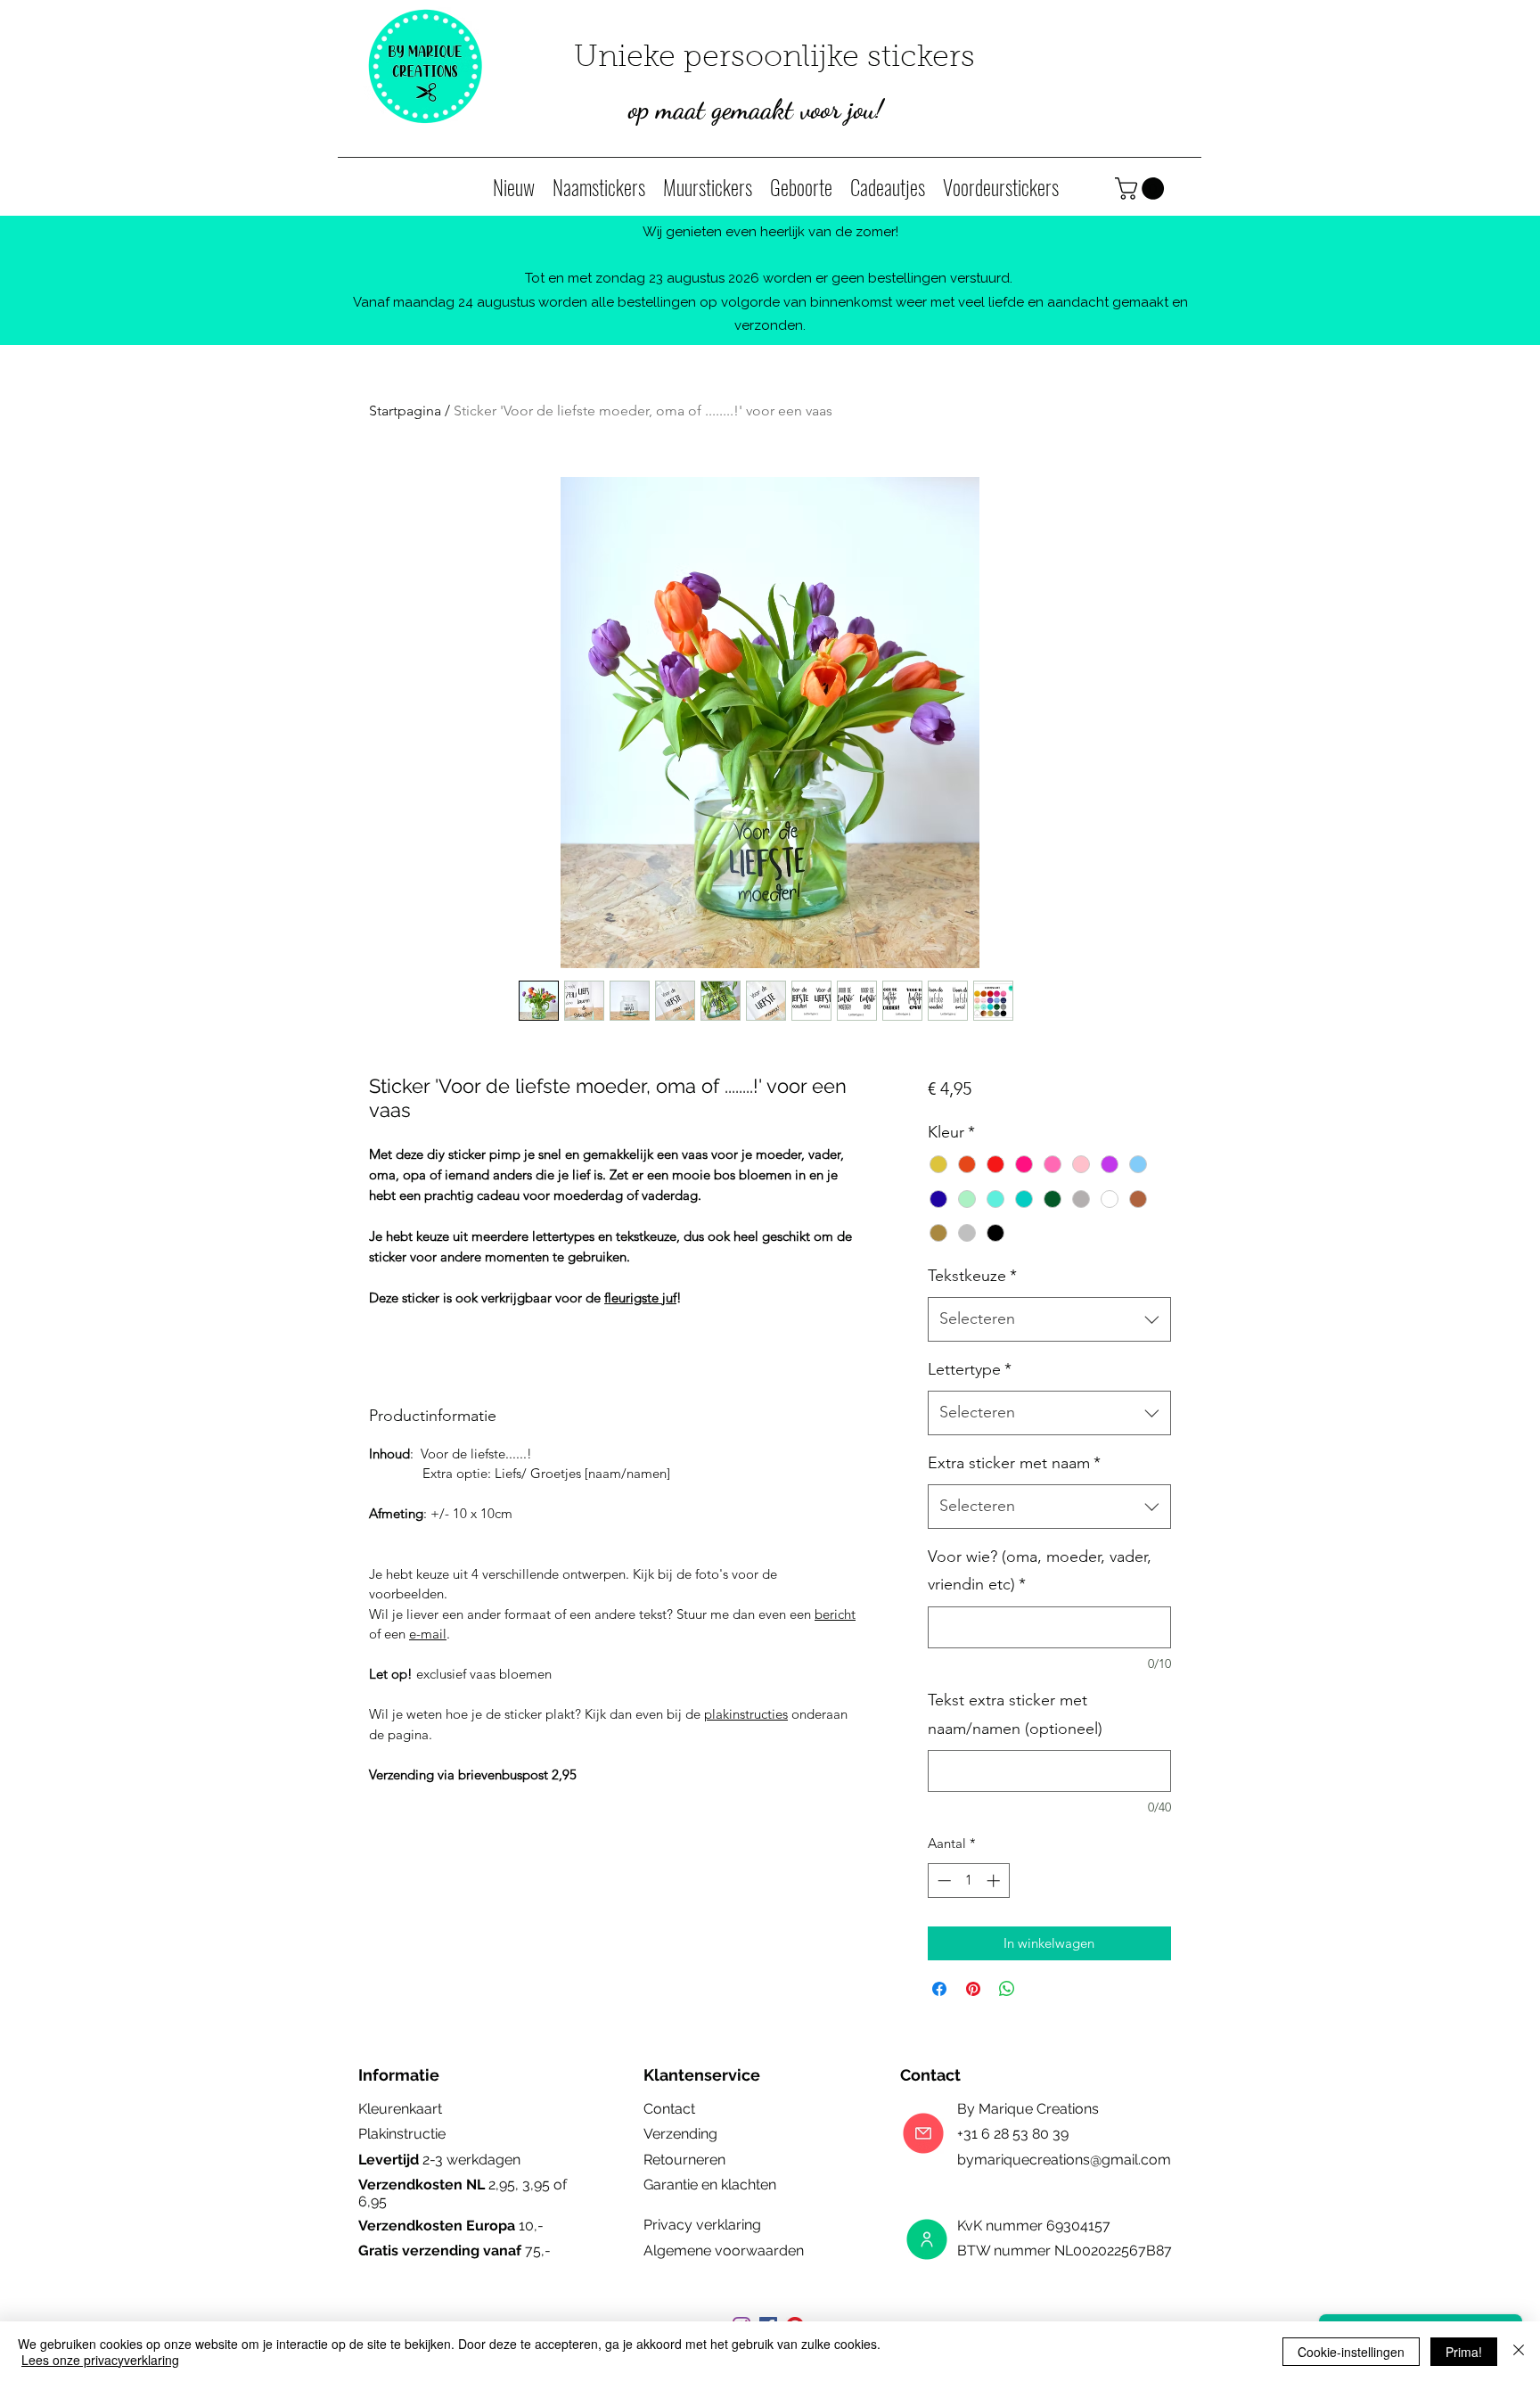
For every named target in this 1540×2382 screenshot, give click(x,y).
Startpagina (405, 411)
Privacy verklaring (702, 2225)
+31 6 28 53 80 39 (1015, 2134)
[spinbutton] (968, 1881)
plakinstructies (746, 1714)
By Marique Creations (1028, 2109)
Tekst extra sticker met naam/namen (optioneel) (1015, 1714)
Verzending (680, 2134)
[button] (1142, 189)
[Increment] (995, 1881)
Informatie (399, 2075)
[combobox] (1049, 1319)
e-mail (428, 1634)
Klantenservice (702, 2075)
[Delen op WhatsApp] (1007, 1989)
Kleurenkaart (400, 2109)
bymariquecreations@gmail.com (1064, 2160)
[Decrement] (942, 1881)
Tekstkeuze (972, 1276)
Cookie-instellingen (1351, 2352)
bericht (835, 1614)
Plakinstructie (402, 2134)
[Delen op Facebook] (939, 1989)
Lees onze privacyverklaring (100, 2360)
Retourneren (684, 2160)
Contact (669, 2109)
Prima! (1464, 2352)
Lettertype (970, 1369)
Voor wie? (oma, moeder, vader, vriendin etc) (1040, 1571)
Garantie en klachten (710, 2185)
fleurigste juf (640, 1298)
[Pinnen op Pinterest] (973, 1989)
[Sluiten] (1519, 2352)
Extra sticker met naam (1014, 1463)
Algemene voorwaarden (724, 2251)
